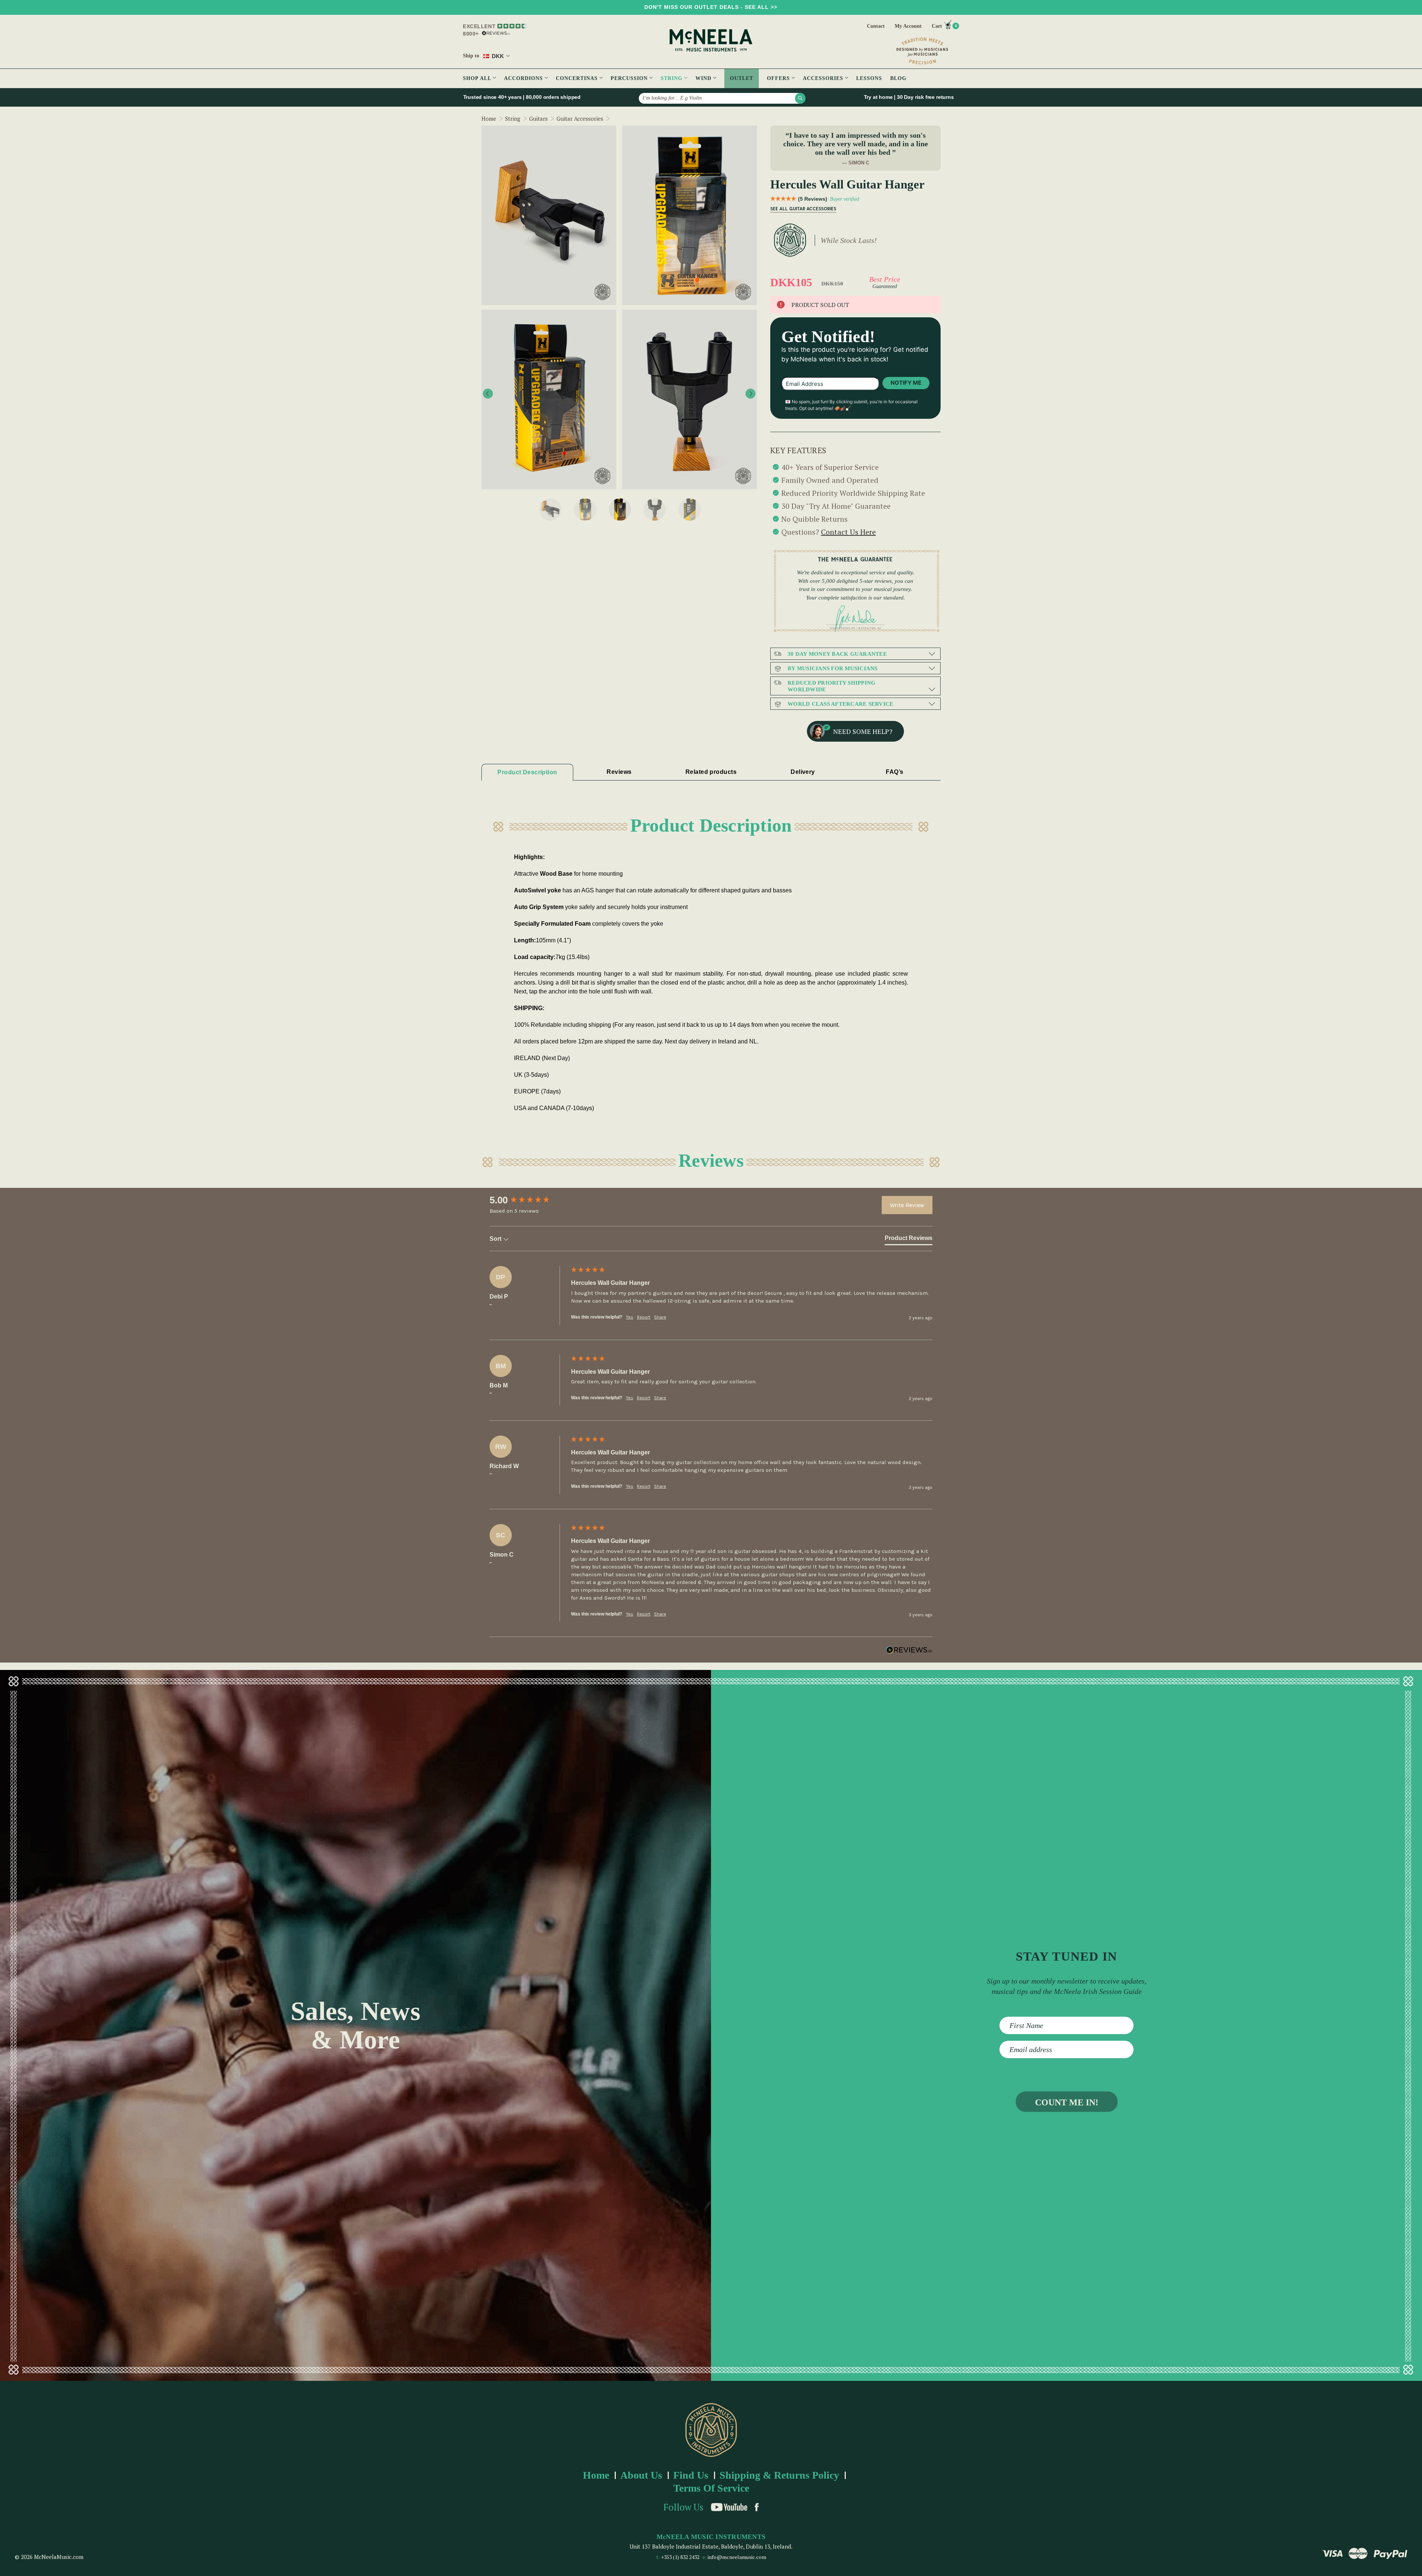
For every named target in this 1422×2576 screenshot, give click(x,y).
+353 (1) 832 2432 (680, 2557)
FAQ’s (894, 772)
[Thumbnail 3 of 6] (620, 509)
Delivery (803, 772)
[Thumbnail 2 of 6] (585, 509)
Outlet (742, 78)
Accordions (524, 78)
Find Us (691, 2475)
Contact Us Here (848, 532)
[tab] (909, 1240)
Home (596, 2475)
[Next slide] (750, 394)
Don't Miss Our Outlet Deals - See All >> (711, 7)
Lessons (869, 78)
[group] (528, 1200)
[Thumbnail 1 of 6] (550, 509)
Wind (704, 78)
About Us (641, 2475)
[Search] (800, 98)
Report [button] (644, 1317)
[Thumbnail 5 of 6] (690, 509)
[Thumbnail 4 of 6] (655, 509)
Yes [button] (630, 1317)
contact (876, 26)
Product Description (527, 772)
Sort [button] (496, 1239)
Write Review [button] (907, 1205)
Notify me (906, 383)
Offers (779, 78)
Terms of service (711, 2488)
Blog (898, 78)
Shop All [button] (478, 78)
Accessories (824, 78)
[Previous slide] (488, 394)
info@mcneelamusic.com (737, 2557)
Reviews (619, 772)
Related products (711, 772)
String (672, 78)
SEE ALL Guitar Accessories (803, 209)
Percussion (630, 78)
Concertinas (578, 78)
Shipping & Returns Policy (779, 2475)
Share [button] (660, 1317)
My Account (908, 26)
